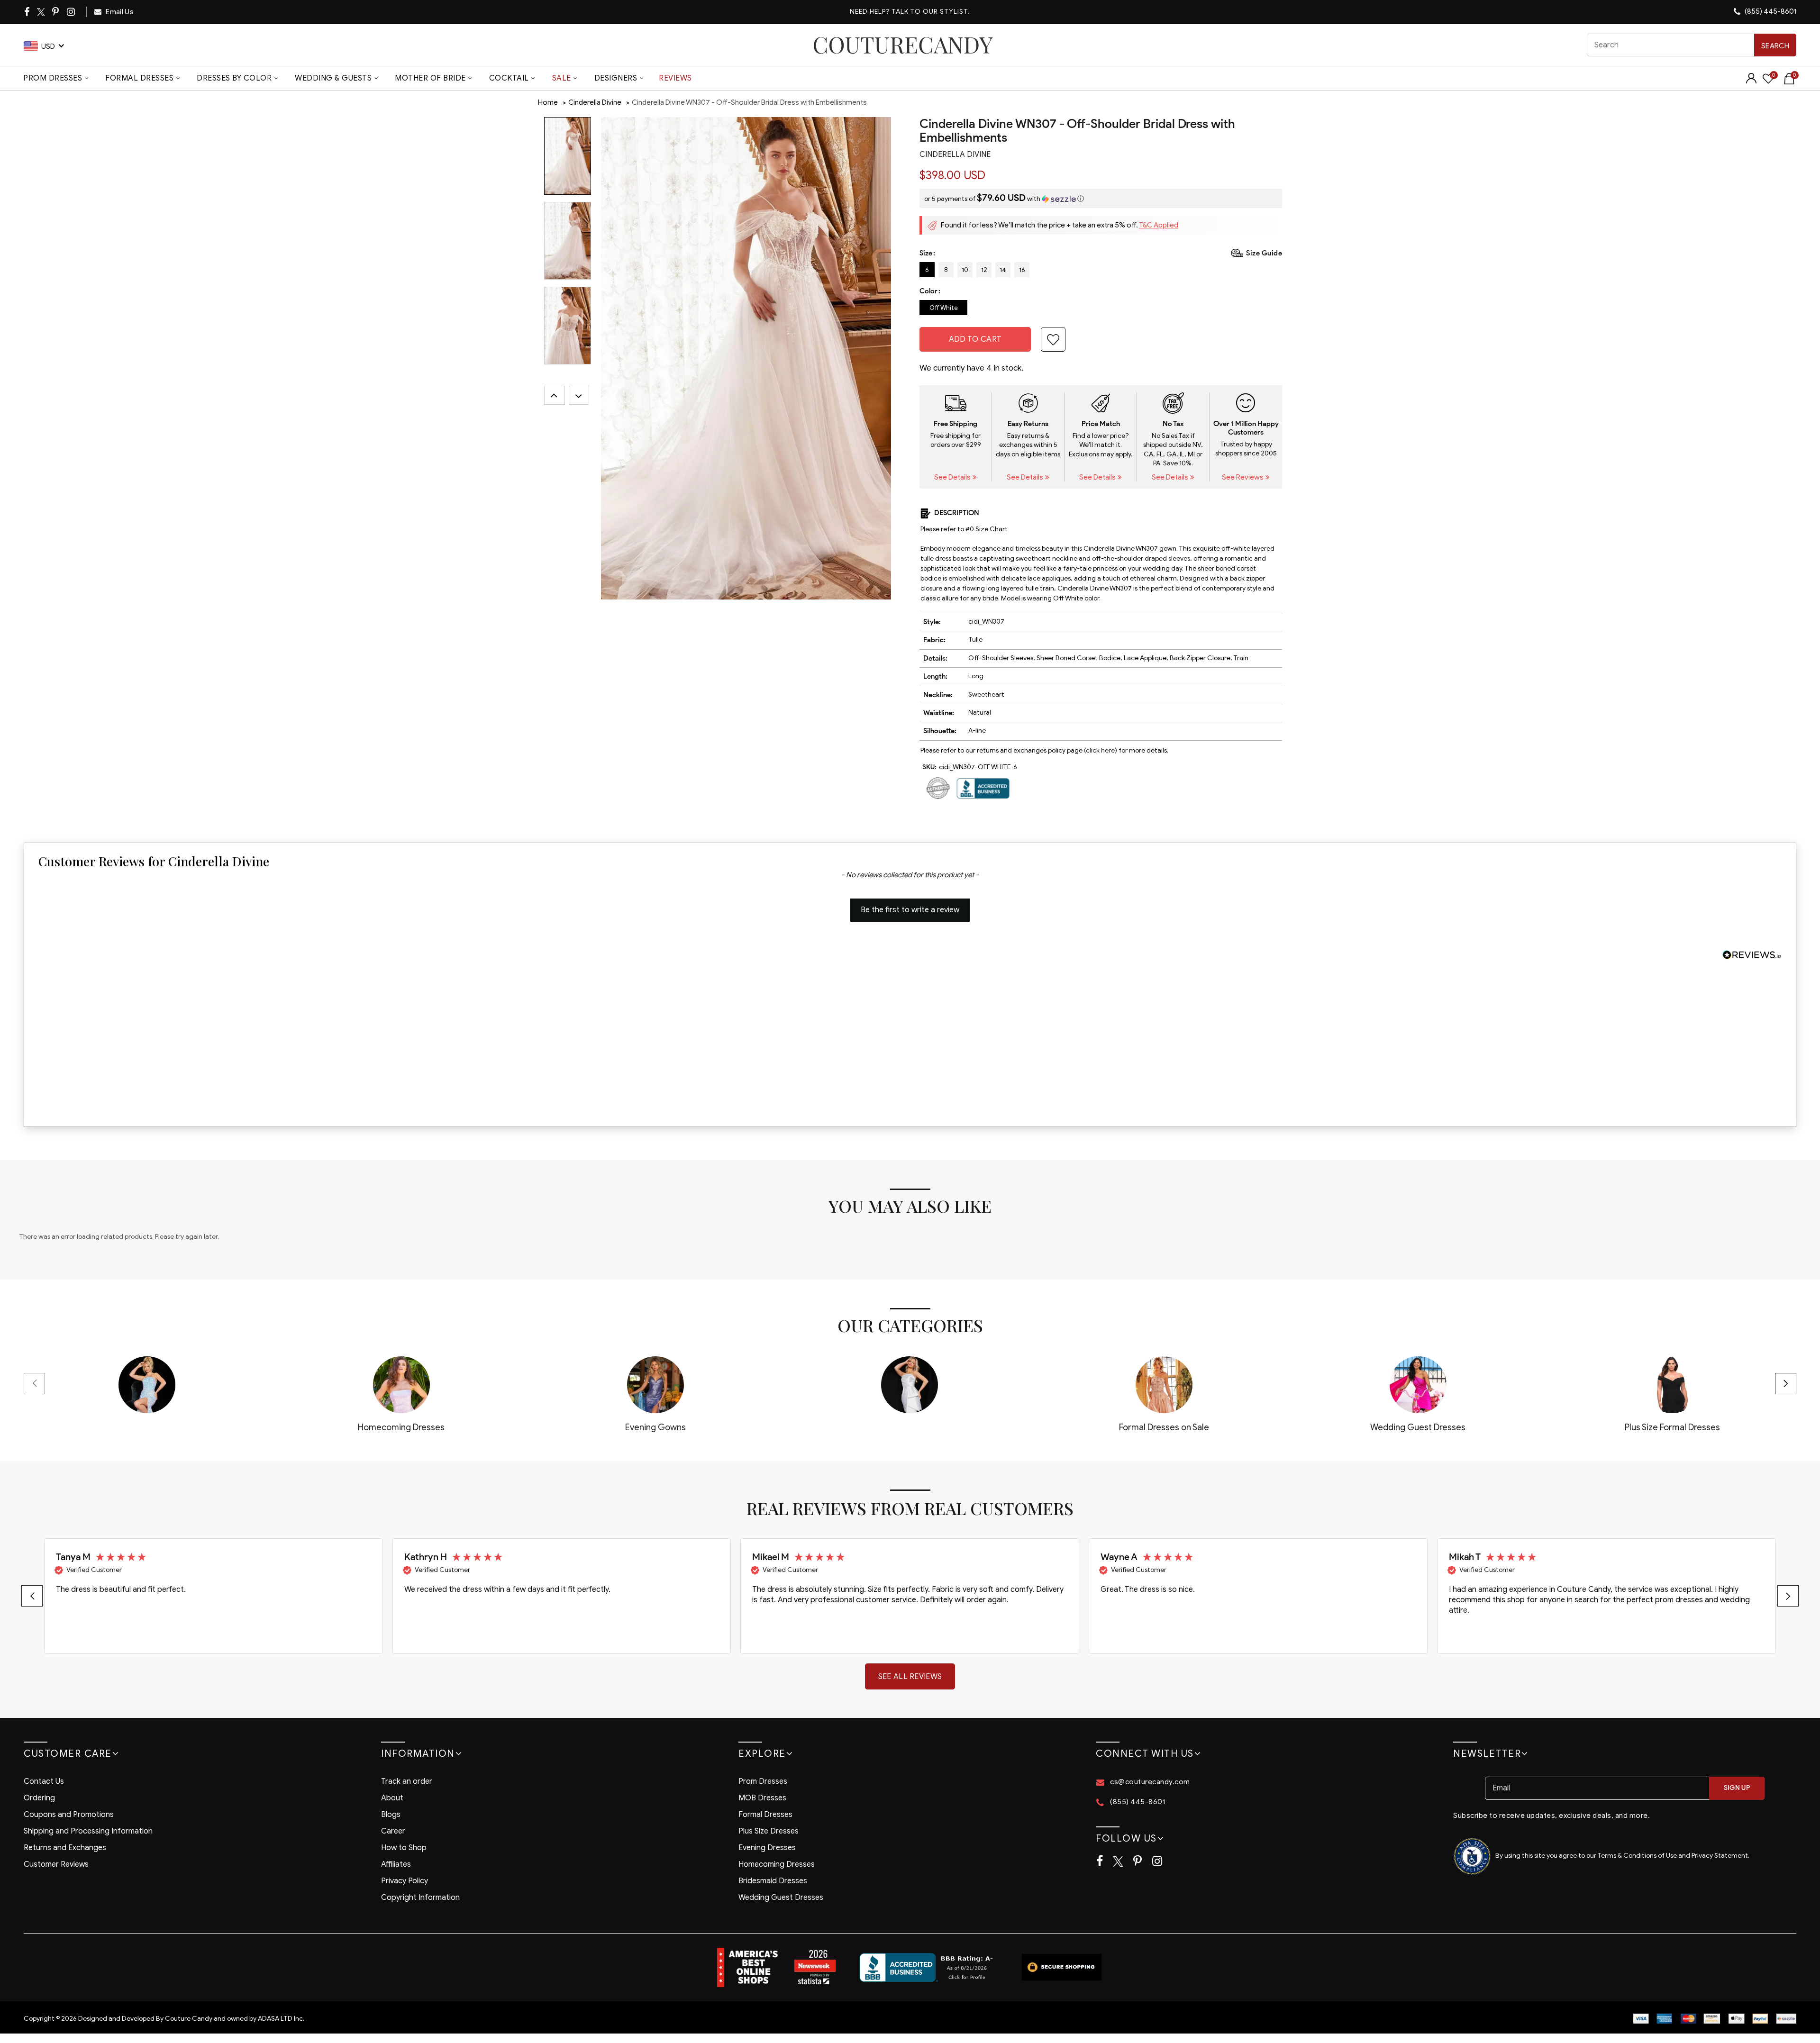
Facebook (27, 12)
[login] (1751, 81)
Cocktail (509, 78)
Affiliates (396, 1864)
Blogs (391, 1815)
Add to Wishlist (1053, 339)
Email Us (119, 12)
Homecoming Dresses (777, 1864)
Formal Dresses (139, 78)
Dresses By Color (234, 78)
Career (393, 1831)
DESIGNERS (616, 78)
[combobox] (1692, 45)
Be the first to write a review (910, 910)
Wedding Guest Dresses (781, 1898)
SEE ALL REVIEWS (910, 1677)
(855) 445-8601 (1770, 11)
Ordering (39, 1798)
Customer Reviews (56, 1864)
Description (957, 513)
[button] (1101, 198)
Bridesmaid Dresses (773, 1881)
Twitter (41, 12)
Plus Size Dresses (769, 1831)
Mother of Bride (430, 78)
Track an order (407, 1781)
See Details (953, 477)
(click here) (1101, 750)
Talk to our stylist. (931, 12)
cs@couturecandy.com (1150, 1782)
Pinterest (56, 12)
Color (928, 291)
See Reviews (1243, 477)
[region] (910, 1596)
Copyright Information (420, 1898)
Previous (555, 395)
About (392, 1798)
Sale (562, 78)
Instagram (72, 12)
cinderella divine (955, 154)
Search (1775, 46)
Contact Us (44, 1781)
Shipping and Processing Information (88, 1831)
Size (926, 253)
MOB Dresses (762, 1798)
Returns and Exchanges (65, 1848)
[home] (903, 45)
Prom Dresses (53, 78)
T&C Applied (1159, 225)
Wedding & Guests (333, 78)
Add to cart (975, 339)
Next (579, 395)
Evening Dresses (767, 1848)
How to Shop (404, 1848)
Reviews (675, 78)
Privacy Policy (405, 1881)
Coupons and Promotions (69, 1815)
